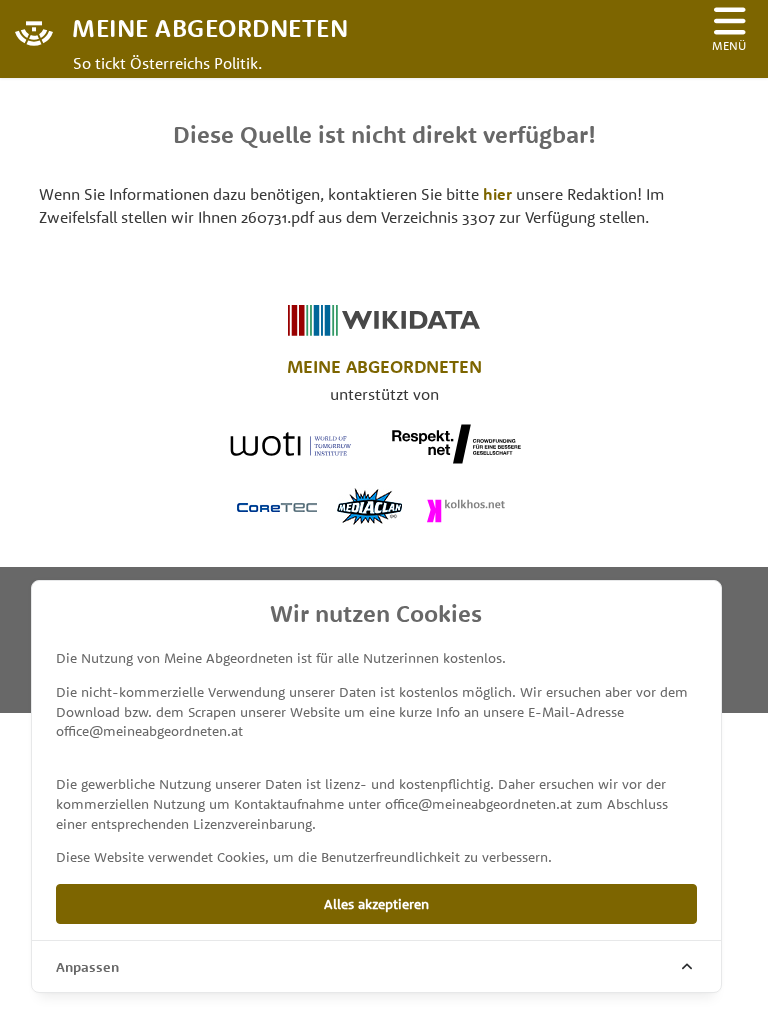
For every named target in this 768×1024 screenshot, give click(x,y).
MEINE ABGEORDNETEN (210, 26)
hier (497, 194)
